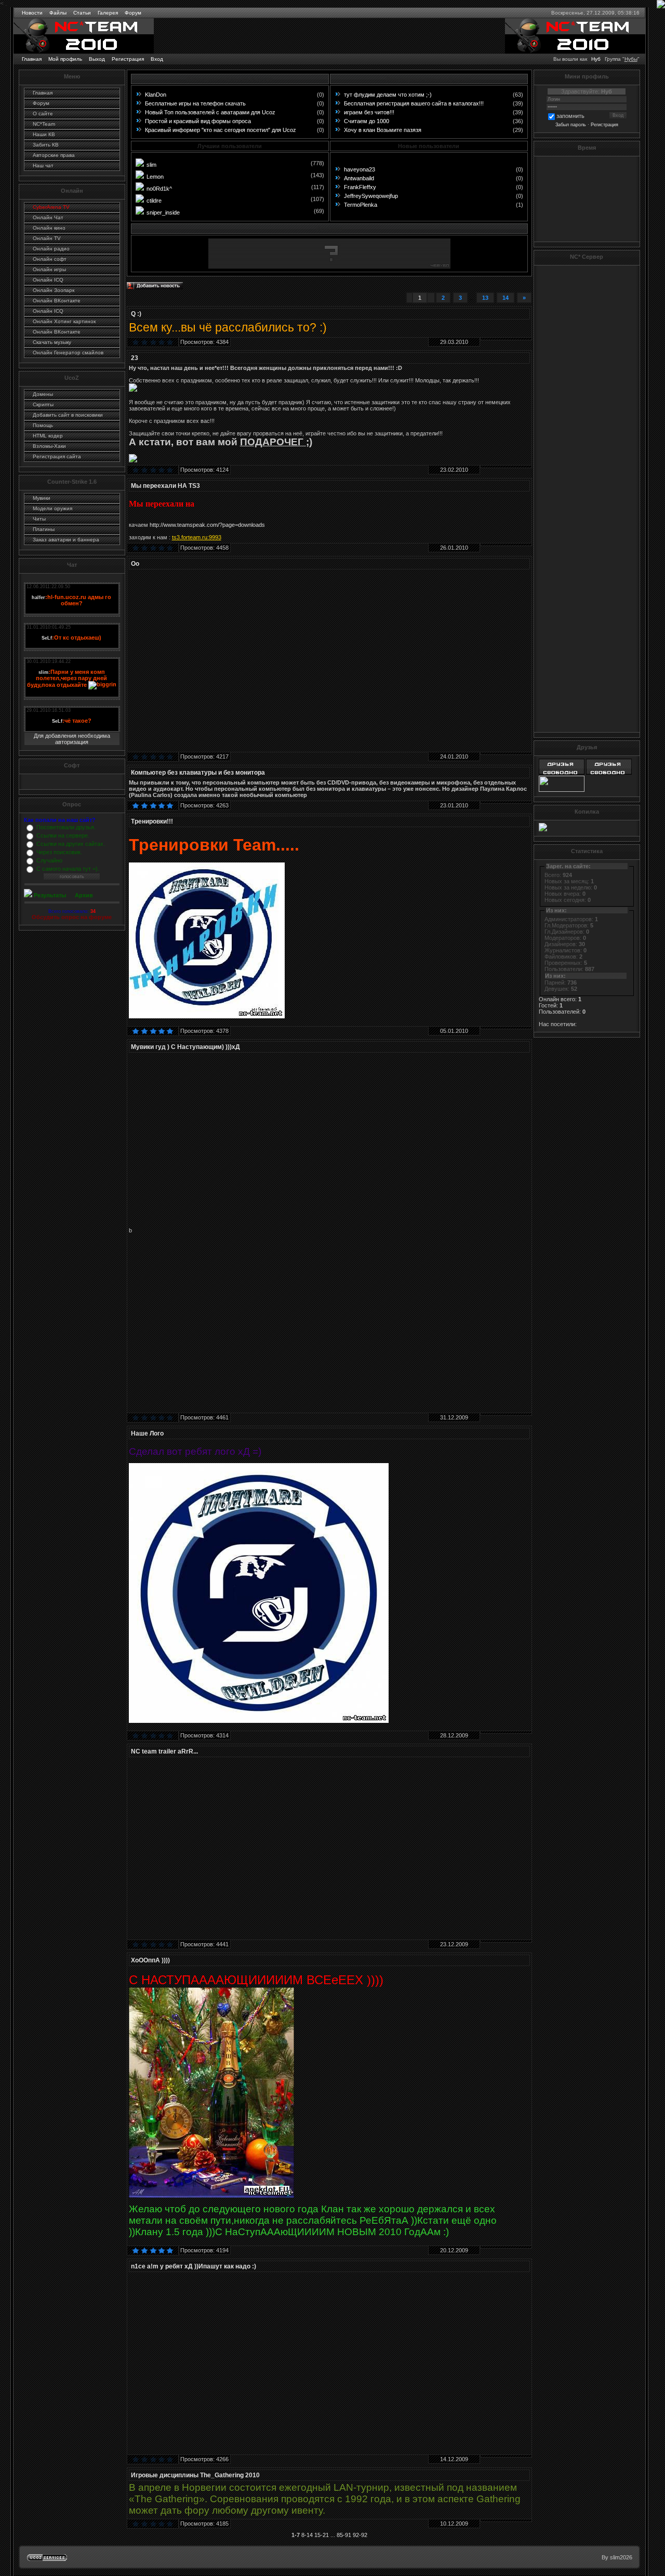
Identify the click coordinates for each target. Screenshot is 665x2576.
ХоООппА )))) (150, 1960)
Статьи (82, 13)
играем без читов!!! (369, 112)
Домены (43, 394)
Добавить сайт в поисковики (68, 415)
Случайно (49, 860)
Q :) (136, 314)
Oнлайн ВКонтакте (57, 301)
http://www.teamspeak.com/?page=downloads (207, 525)
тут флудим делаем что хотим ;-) (388, 95)
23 (135, 358)
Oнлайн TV (47, 238)
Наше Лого (147, 1433)
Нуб (596, 59)
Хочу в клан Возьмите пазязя (383, 130)
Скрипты (43, 404)
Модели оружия (52, 508)
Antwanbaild (359, 178)
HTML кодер (48, 436)
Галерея (108, 13)
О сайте (43, 114)
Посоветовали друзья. (66, 827)
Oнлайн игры (49, 269)
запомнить (570, 116)
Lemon (155, 177)
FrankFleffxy (360, 187)
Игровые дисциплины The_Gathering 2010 (195, 2475)
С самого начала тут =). (68, 869)
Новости (32, 13)
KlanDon (156, 95)
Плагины (44, 529)
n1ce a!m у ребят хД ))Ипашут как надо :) (194, 2266)
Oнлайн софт (50, 259)
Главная (32, 59)
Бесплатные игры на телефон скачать (195, 103)
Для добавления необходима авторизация (72, 739)
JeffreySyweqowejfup (371, 196)
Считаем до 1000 (367, 121)
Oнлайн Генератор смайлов (68, 353)
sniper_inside (163, 213)
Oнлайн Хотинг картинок (64, 321)
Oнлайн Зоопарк (54, 290)
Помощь (43, 425)
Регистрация (128, 59)
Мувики (42, 498)
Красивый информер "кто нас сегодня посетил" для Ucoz (221, 130)
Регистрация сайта (57, 456)
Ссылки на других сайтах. (71, 844)
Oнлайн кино (49, 228)
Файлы (58, 13)
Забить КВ (46, 145)
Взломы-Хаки (49, 446)
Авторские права (54, 155)
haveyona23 (360, 169)
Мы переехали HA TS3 (165, 486)
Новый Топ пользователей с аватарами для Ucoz (210, 112)
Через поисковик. (59, 852)
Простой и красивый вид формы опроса (198, 121)
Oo (135, 564)
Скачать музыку (52, 342)
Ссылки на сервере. (63, 835)
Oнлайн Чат (48, 217)
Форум (133, 13)
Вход (157, 59)
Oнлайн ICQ (48, 280)
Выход (97, 59)
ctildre (154, 201)
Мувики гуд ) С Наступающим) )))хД (185, 1047)
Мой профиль (65, 59)
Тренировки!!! (152, 821)
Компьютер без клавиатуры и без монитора (198, 773)
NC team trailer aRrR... (164, 1751)
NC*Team (44, 124)
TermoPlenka (361, 205)
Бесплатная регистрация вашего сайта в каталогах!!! (414, 103)
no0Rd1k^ (159, 189)
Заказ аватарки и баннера (66, 540)
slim (151, 165)
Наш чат (43, 165)
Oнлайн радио (51, 249)
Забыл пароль (571, 125)
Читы (39, 519)
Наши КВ (44, 134)
